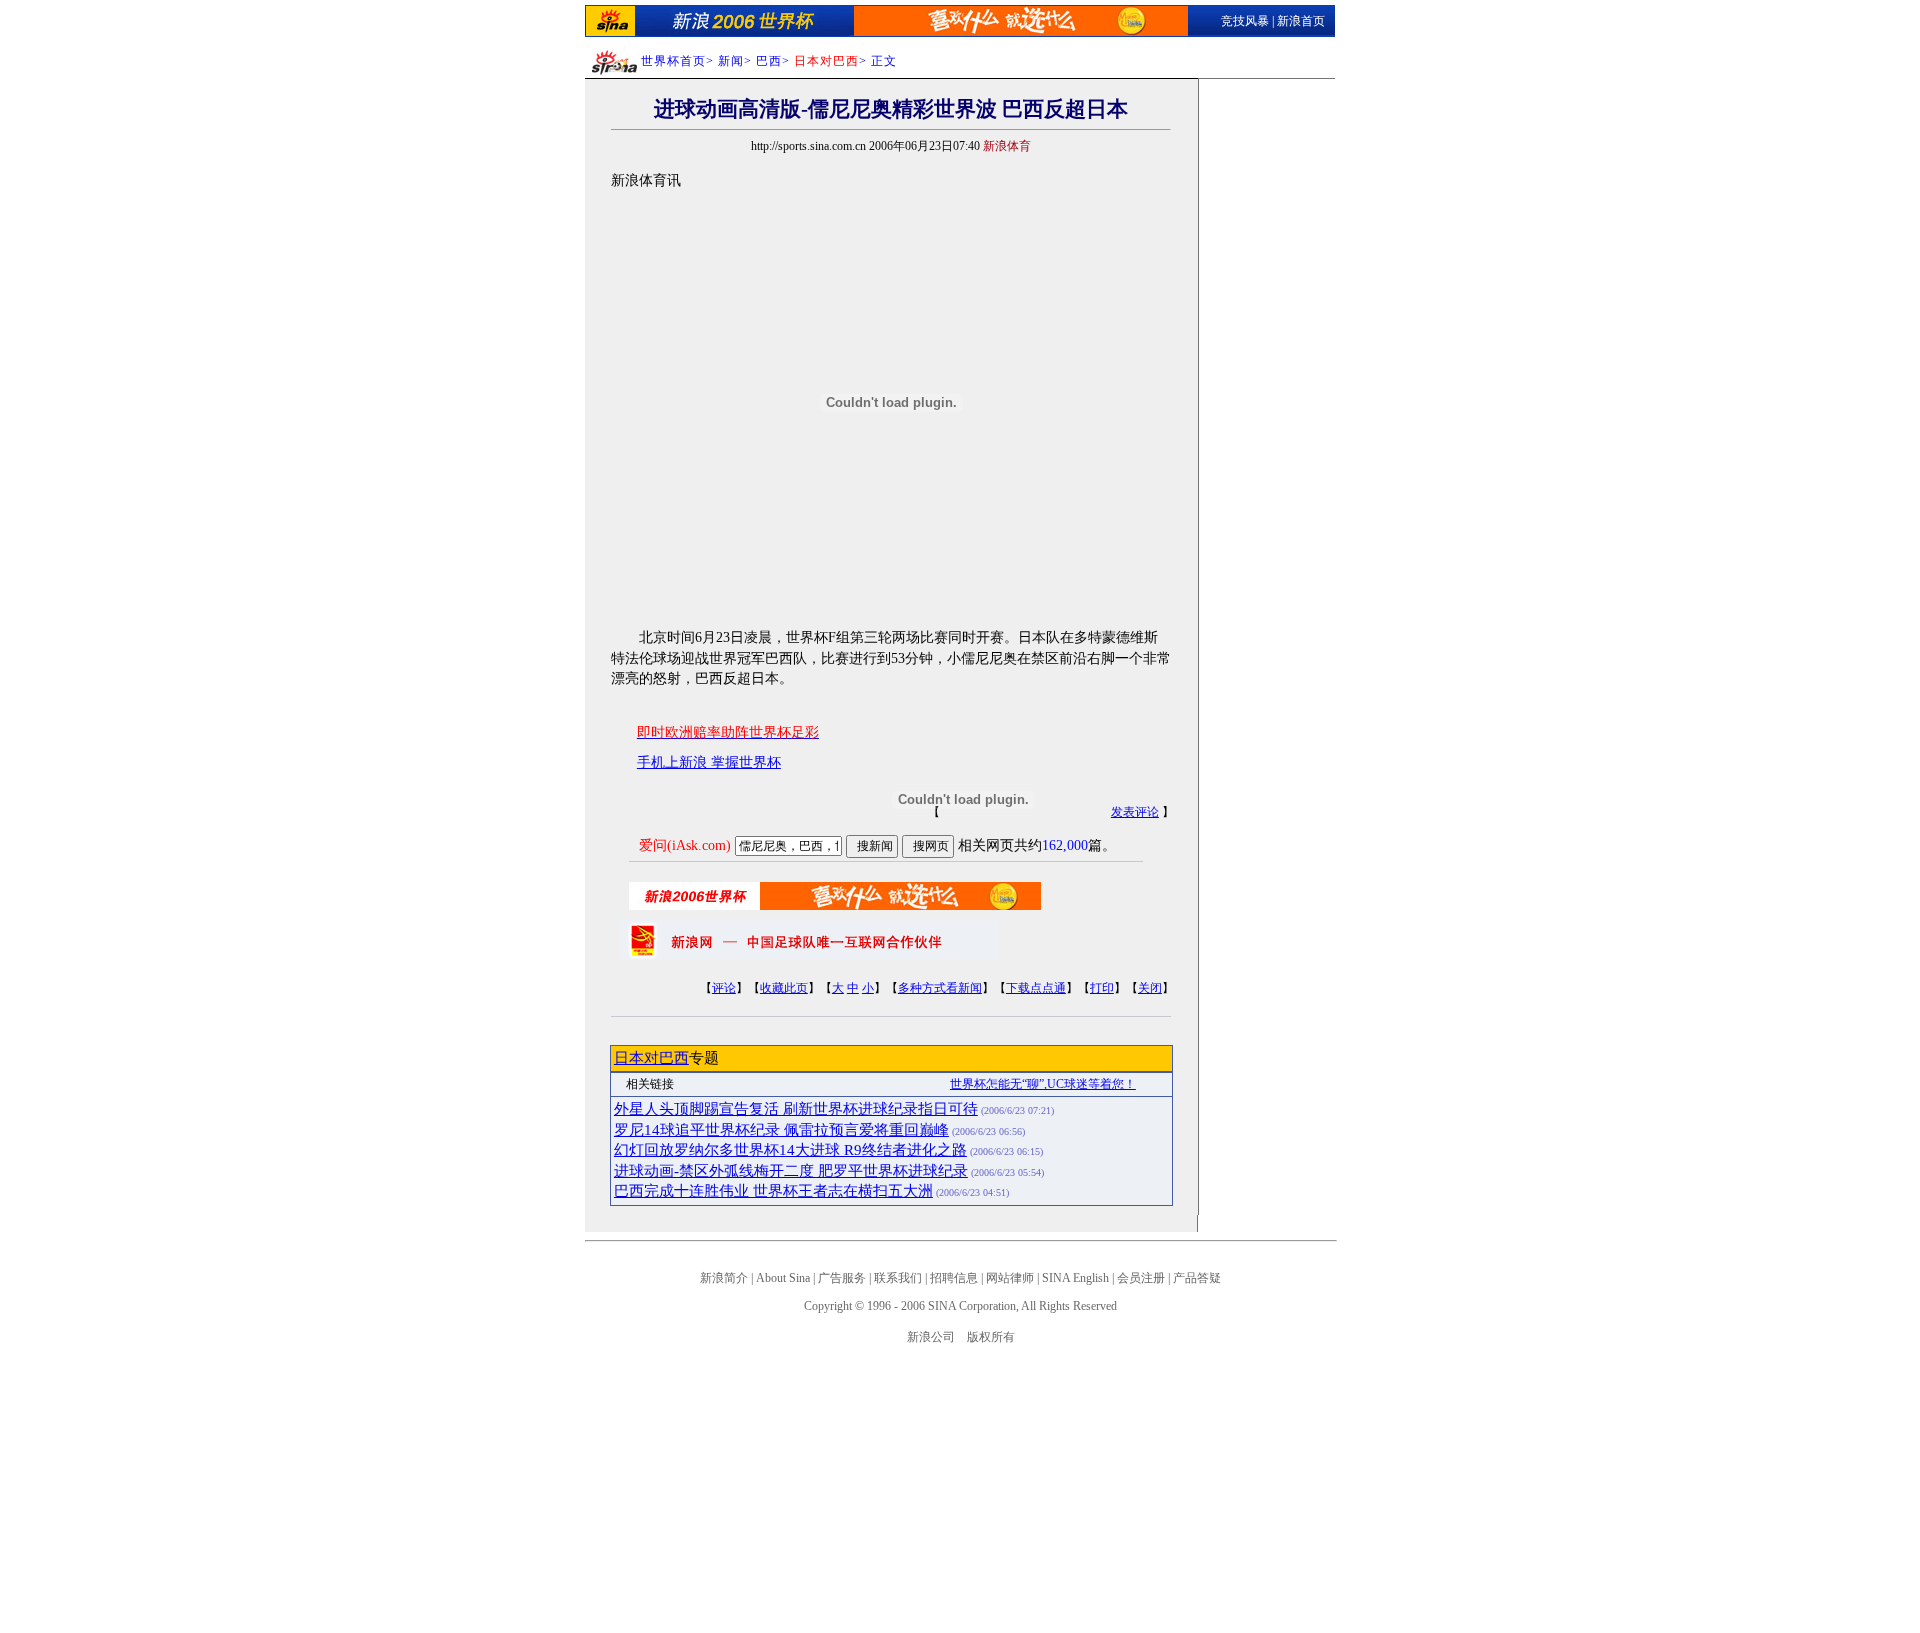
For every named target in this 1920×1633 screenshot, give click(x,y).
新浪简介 (724, 1278)
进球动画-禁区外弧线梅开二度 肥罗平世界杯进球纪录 (791, 1171)
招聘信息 (954, 1278)
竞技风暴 (1245, 21)
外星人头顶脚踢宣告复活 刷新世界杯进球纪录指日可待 (796, 1109)
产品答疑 (1197, 1278)
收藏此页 (784, 988)
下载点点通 (1036, 988)
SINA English (1075, 1278)
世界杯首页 (673, 61)
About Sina (783, 1278)
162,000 (1065, 845)
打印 (1102, 988)
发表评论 (1135, 812)
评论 (724, 988)
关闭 (1150, 988)
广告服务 (842, 1278)
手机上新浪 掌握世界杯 (709, 762)
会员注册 (1141, 1278)
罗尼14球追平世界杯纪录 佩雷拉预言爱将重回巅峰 (781, 1130)
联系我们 (898, 1278)
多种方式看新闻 (940, 988)
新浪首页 (1301, 21)
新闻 (731, 61)
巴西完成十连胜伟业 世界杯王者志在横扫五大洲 (773, 1191)
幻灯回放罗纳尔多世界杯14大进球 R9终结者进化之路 (790, 1150)
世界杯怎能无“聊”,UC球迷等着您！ (1043, 1084)
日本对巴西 (651, 1058)
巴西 (769, 61)
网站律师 (1010, 1278)
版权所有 (991, 1337)
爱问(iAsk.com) (685, 845)
